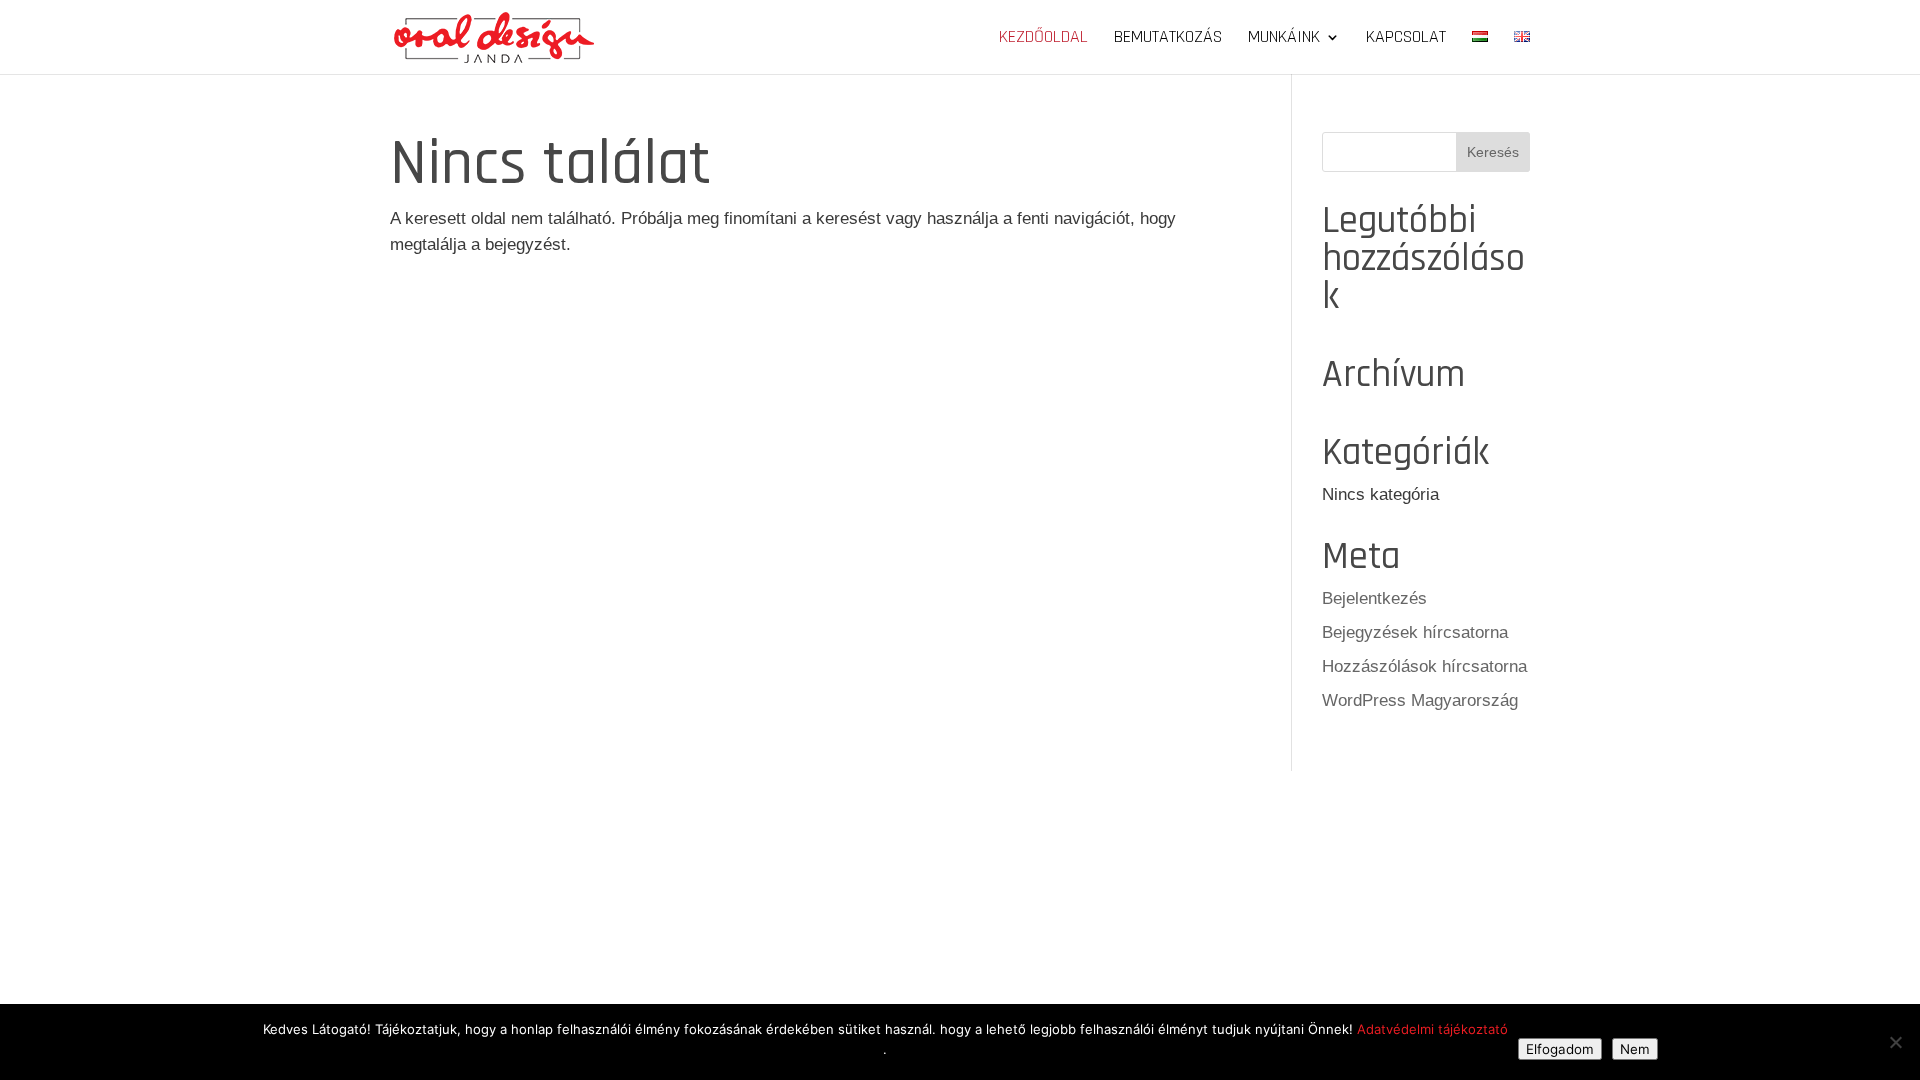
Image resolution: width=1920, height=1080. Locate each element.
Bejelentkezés (1374, 598)
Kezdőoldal (1043, 39)
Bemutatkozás (1168, 39)
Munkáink (1284, 39)
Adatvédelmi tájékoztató (1432, 1029)
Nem (1635, 1049)
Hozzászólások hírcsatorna (1424, 666)
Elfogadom (1560, 1049)
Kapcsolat (1406, 39)
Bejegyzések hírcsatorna (1415, 632)
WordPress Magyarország (1420, 700)
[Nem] (1895, 1042)
